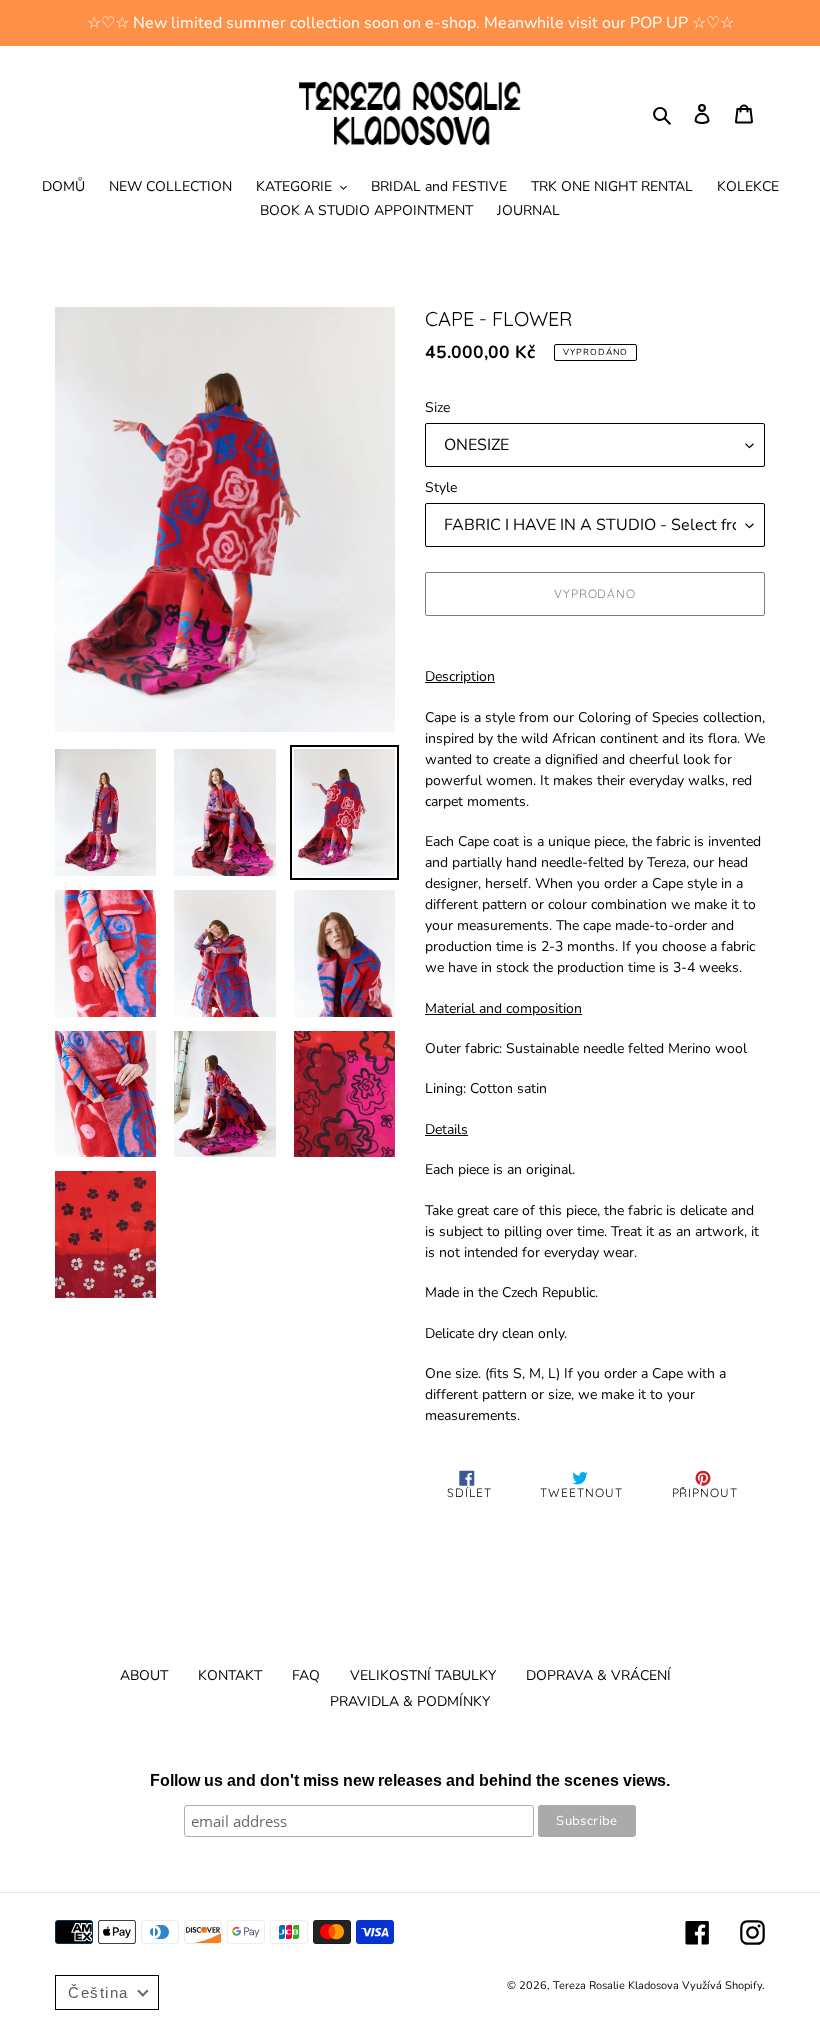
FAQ (306, 1675)
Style (441, 487)
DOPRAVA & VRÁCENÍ (598, 1675)
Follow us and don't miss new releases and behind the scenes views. (410, 1780)
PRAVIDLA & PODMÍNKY (410, 1701)
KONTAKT (230, 1675)
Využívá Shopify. (723, 1985)
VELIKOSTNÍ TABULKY (423, 1675)
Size (437, 407)
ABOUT (144, 1675)
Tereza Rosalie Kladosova (617, 1985)
